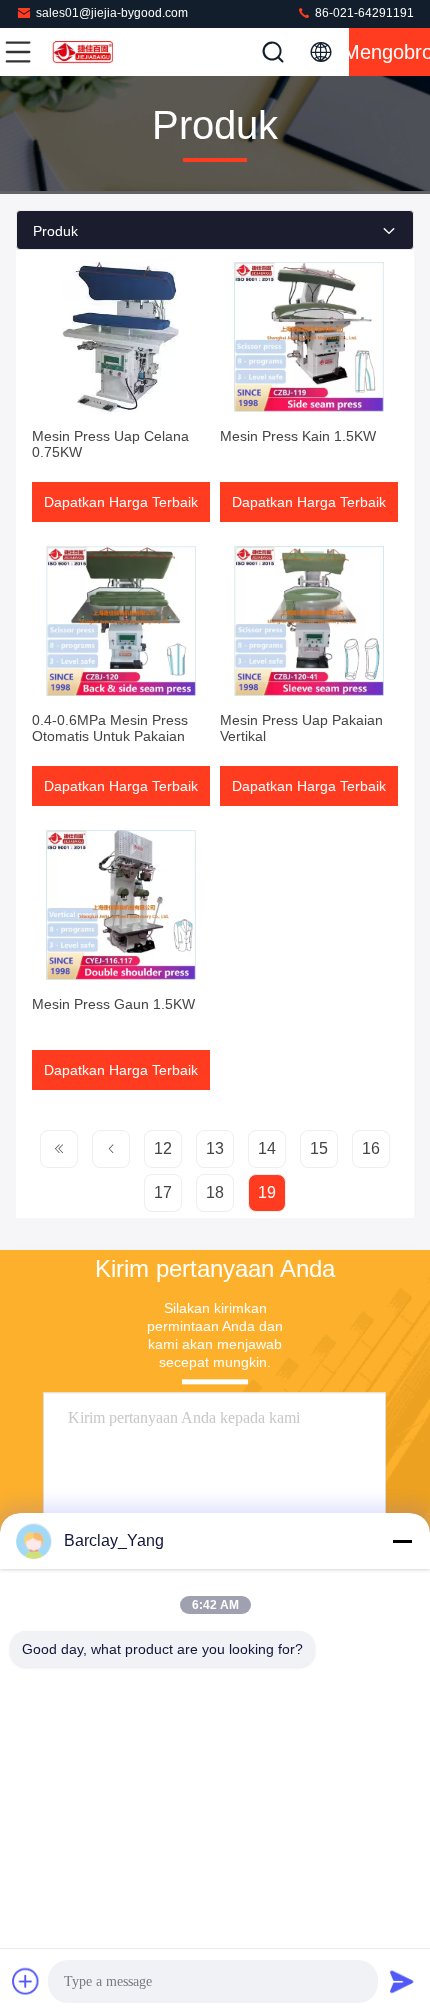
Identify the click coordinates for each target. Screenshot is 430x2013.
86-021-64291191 (363, 13)
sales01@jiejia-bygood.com (112, 13)
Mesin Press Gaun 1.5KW (113, 1004)
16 (371, 1148)
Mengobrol (389, 52)
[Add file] (26, 1981)
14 (267, 1148)
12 (163, 1148)
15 (319, 1148)
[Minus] (402, 1541)
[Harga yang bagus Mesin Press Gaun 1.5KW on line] (121, 905)
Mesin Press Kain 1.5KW (298, 436)
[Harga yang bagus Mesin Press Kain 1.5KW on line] (309, 337)
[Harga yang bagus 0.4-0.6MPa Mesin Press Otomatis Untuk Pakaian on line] (121, 621)
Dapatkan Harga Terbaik (121, 502)
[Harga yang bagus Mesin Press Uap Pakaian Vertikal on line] (309, 621)
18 (215, 1192)
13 (215, 1148)
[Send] (402, 1981)
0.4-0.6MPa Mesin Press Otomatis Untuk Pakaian (110, 728)
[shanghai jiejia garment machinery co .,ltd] (84, 52)
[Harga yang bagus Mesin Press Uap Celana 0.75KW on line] (121, 337)
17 (163, 1192)
